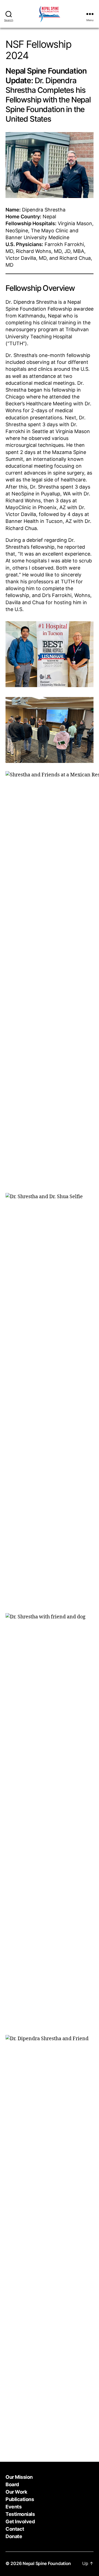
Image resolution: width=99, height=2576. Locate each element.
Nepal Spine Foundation (47, 2563)
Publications (20, 2499)
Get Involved (20, 2521)
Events (13, 2507)
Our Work (16, 2492)
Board (12, 2484)
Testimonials (20, 2514)
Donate (14, 2536)
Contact (15, 2529)
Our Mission (19, 2477)
